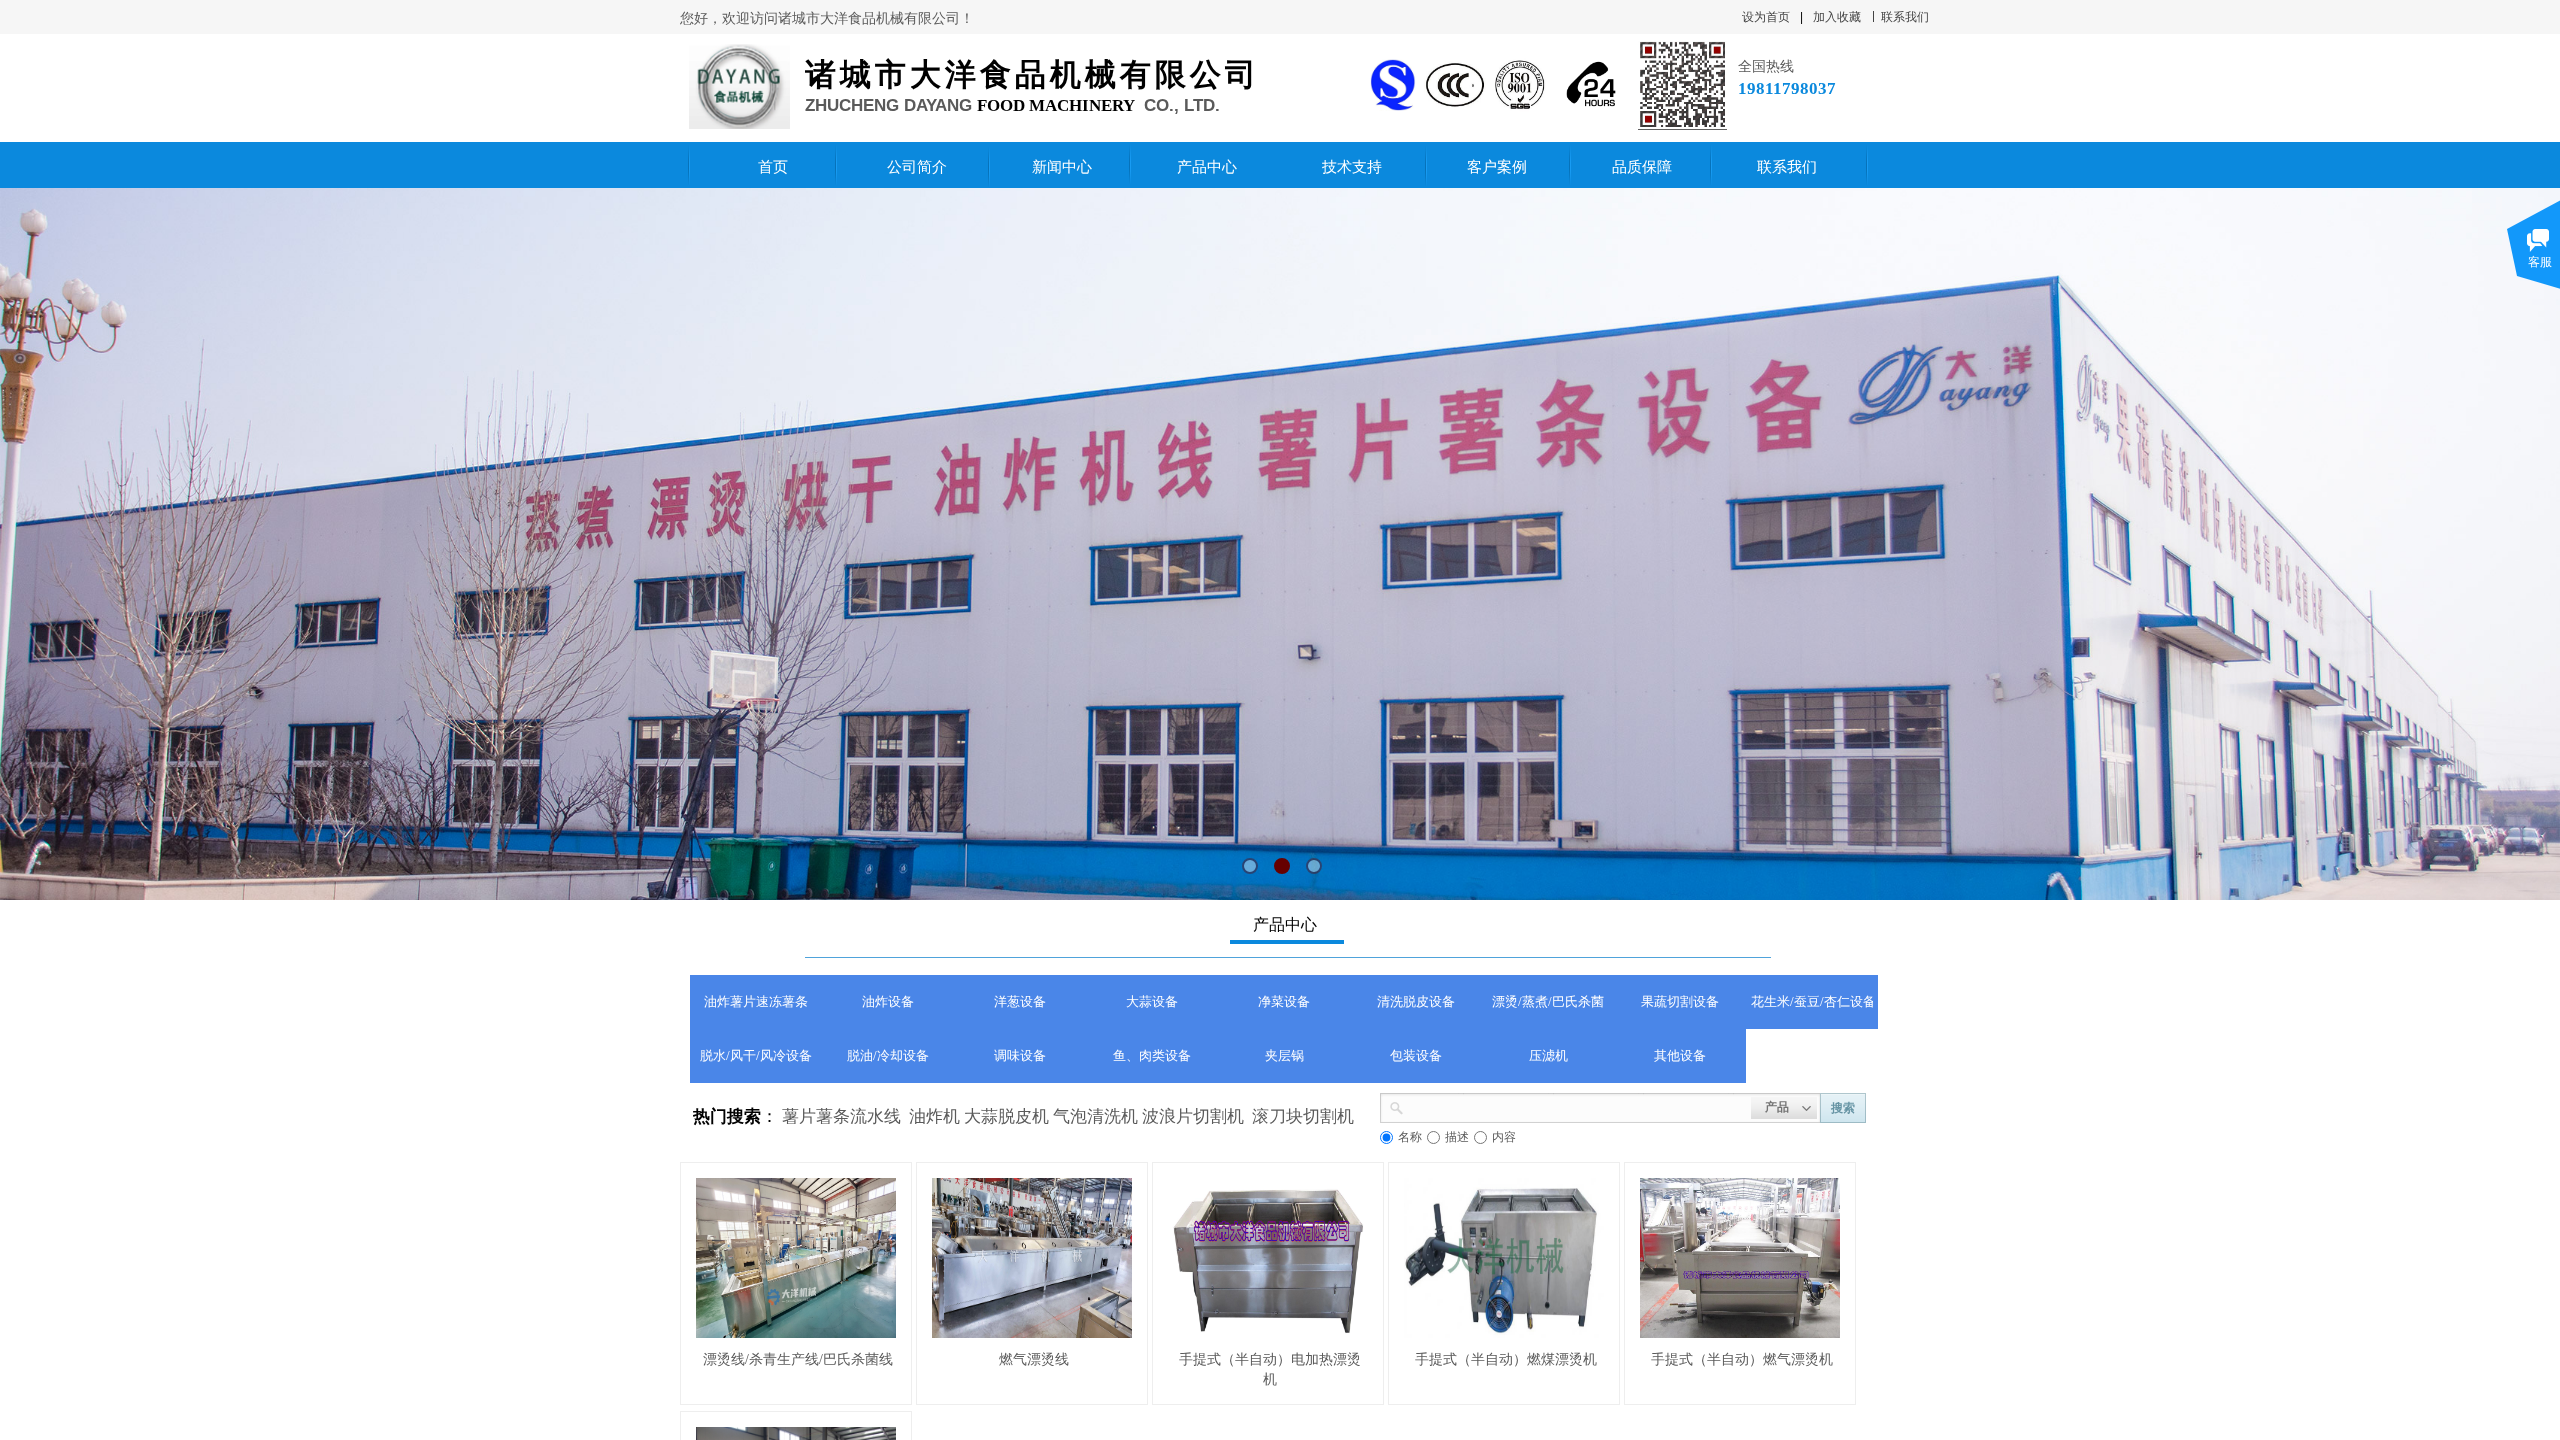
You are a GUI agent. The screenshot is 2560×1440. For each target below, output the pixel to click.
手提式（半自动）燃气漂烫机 (1742, 1359)
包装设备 (1416, 1055)
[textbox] (1577, 1106)
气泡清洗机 (1095, 1116)
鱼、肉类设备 (1152, 1055)
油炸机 (934, 1116)
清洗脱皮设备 (1416, 1001)
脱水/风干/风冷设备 (756, 1055)
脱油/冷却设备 (888, 1055)
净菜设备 (1284, 1001)
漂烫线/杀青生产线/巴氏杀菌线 (798, 1359)
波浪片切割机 (1193, 1116)
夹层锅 (1284, 1055)
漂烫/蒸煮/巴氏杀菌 (1548, 1001)
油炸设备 (888, 1001)
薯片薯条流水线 (841, 1116)
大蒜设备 (1152, 1001)
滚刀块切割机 (1303, 1116)
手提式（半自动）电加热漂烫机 (1270, 1369)
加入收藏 (1837, 17)
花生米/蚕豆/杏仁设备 (1812, 1001)
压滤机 (1548, 1055)
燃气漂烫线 (1034, 1359)
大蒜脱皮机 (1006, 1116)
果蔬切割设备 (1680, 1001)
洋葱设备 (1020, 1001)
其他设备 (1680, 1055)
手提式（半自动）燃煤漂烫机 (1506, 1359)
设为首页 (1766, 17)
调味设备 (1020, 1055)
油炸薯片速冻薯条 (756, 1001)
